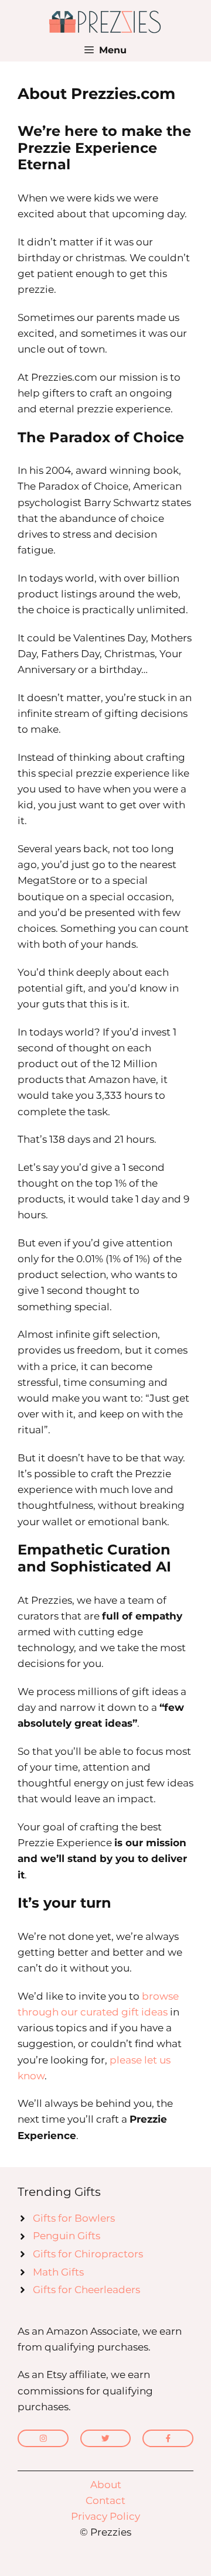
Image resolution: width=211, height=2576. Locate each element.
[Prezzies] (105, 21)
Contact (105, 2500)
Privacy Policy (105, 2516)
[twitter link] (106, 2438)
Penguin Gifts (67, 2236)
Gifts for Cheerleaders (86, 2290)
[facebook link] (168, 2438)
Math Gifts (58, 2272)
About (106, 2485)
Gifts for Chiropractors (88, 2254)
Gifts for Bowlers (74, 2218)
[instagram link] (43, 2438)
